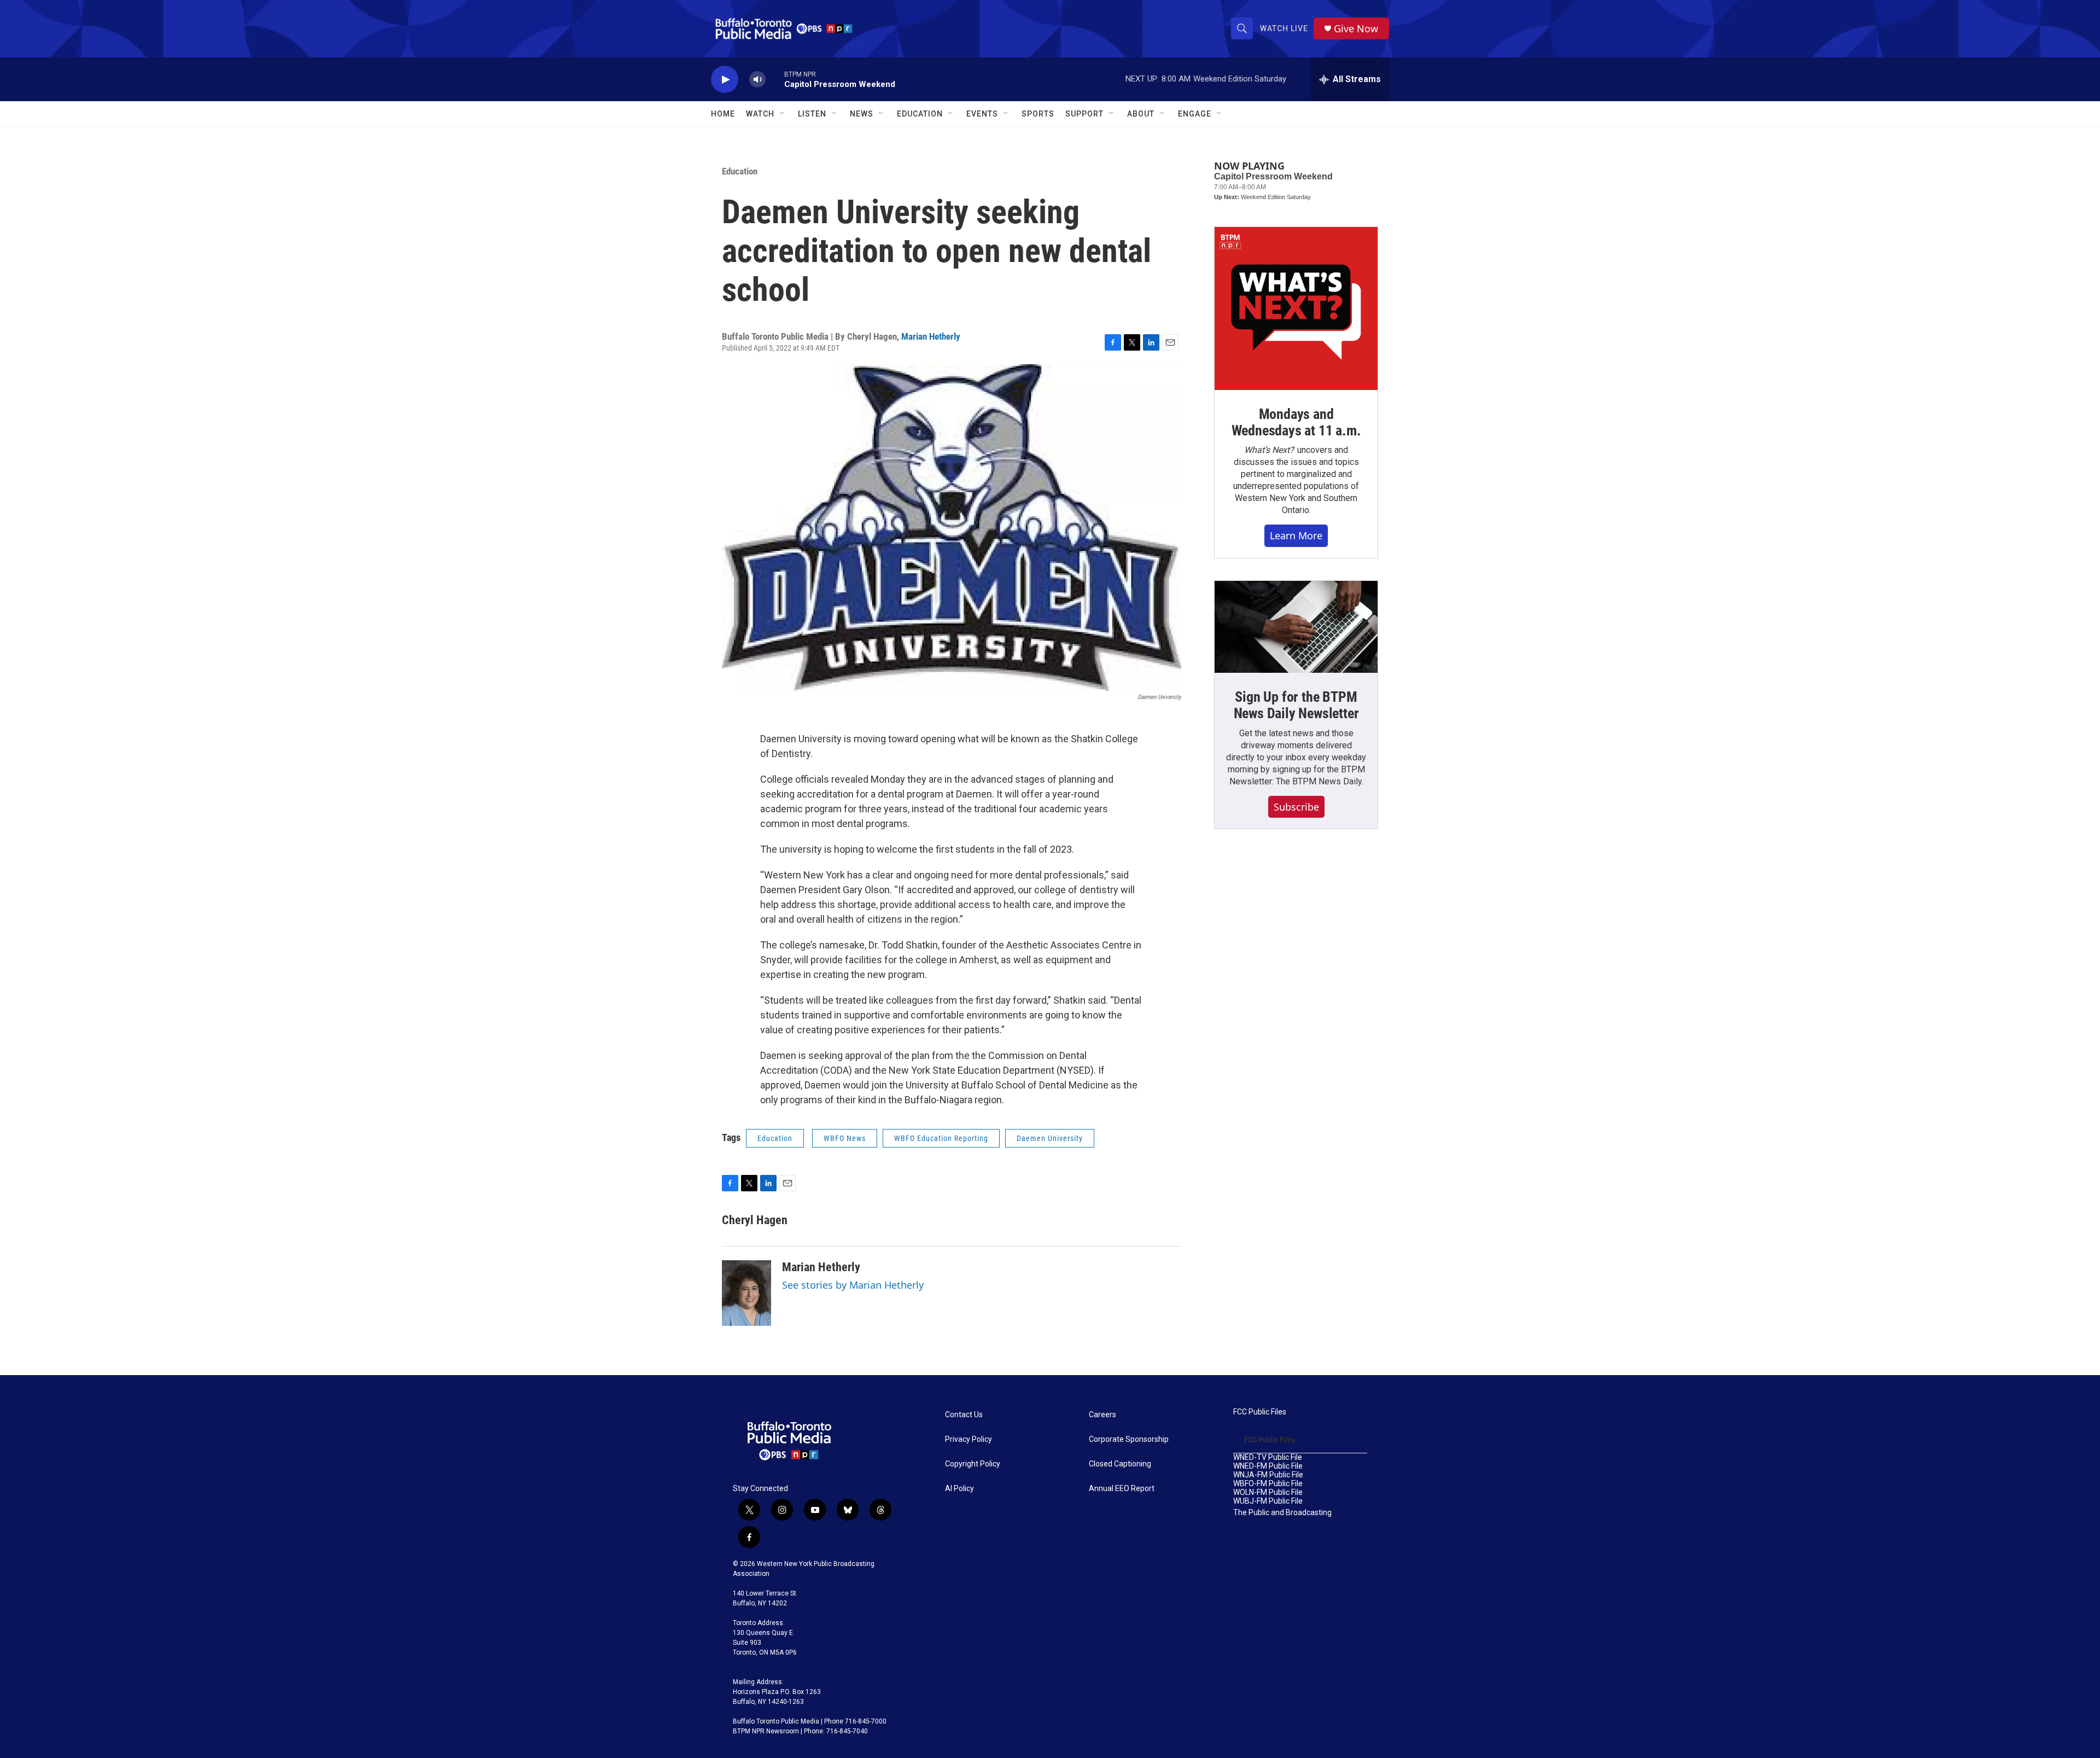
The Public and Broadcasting (1282, 1513)
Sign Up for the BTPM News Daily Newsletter (1296, 705)
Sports (1038, 114)
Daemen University (1050, 1138)
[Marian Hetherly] (746, 1293)
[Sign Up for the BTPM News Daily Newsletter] (1296, 627)
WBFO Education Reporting (941, 1138)
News (862, 114)
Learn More (1296, 535)
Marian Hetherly (931, 336)
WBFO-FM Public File (1268, 1484)
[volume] (757, 80)
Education (740, 171)
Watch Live (1284, 28)
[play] (725, 80)
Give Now (1356, 29)
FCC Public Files (1260, 1412)
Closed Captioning (1120, 1464)
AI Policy (959, 1489)
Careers (1102, 1415)
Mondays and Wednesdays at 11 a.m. (1296, 422)
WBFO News (845, 1138)
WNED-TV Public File (1268, 1457)
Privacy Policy (969, 1439)
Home (723, 114)
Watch (760, 114)
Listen (812, 114)
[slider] (775, 79)
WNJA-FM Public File (1268, 1475)
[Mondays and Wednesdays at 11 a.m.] (1296, 308)
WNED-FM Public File (1268, 1466)
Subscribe (1296, 807)
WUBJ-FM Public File (1268, 1501)
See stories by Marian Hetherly (853, 1285)
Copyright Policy (973, 1464)
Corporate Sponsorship (1129, 1439)
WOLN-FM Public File (1268, 1492)
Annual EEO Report (1122, 1489)
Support (1084, 114)
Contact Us (964, 1415)
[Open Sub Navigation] (783, 114)
